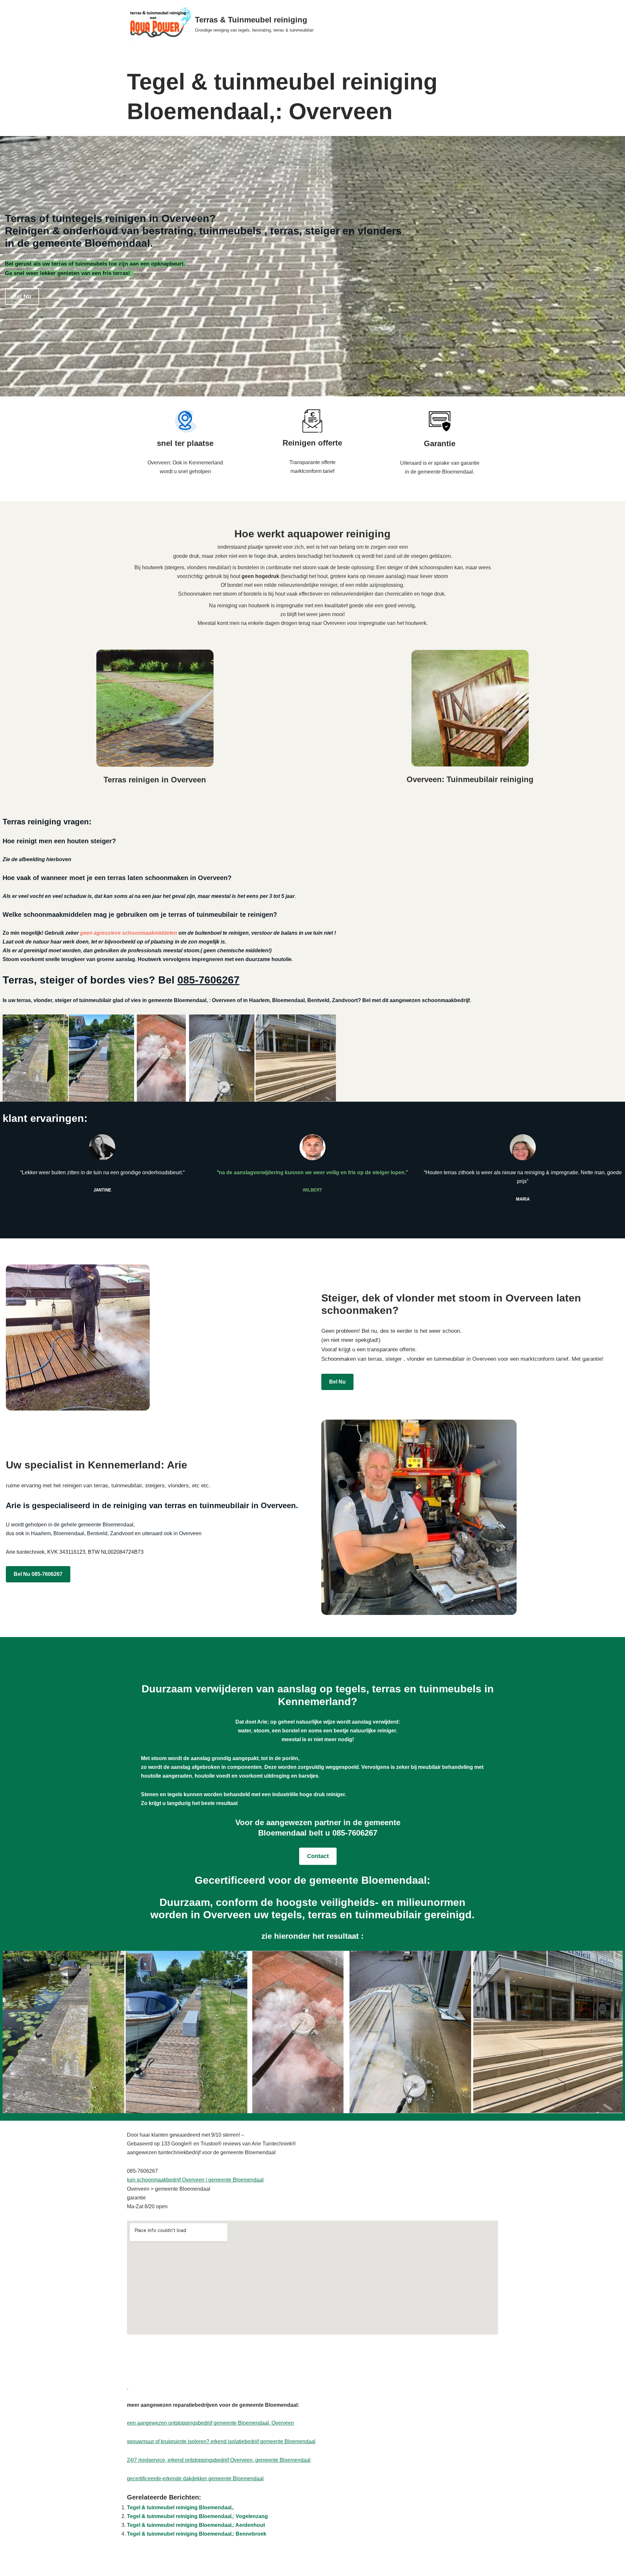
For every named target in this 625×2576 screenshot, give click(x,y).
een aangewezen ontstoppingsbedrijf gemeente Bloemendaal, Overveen (210, 2423)
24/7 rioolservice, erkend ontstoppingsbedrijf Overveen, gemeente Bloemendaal (219, 2460)
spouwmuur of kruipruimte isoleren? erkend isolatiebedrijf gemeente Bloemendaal (221, 2441)
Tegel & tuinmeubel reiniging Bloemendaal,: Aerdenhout (196, 2525)
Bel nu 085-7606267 (38, 1574)
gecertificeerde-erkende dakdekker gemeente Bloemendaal (195, 2479)
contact (318, 1856)
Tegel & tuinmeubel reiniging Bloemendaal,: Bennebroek (197, 2534)
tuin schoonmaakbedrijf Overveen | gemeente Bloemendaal (195, 2180)
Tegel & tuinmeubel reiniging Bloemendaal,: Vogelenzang (197, 2516)
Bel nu (22, 296)
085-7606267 (208, 980)
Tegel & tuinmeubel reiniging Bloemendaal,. (181, 2507)
